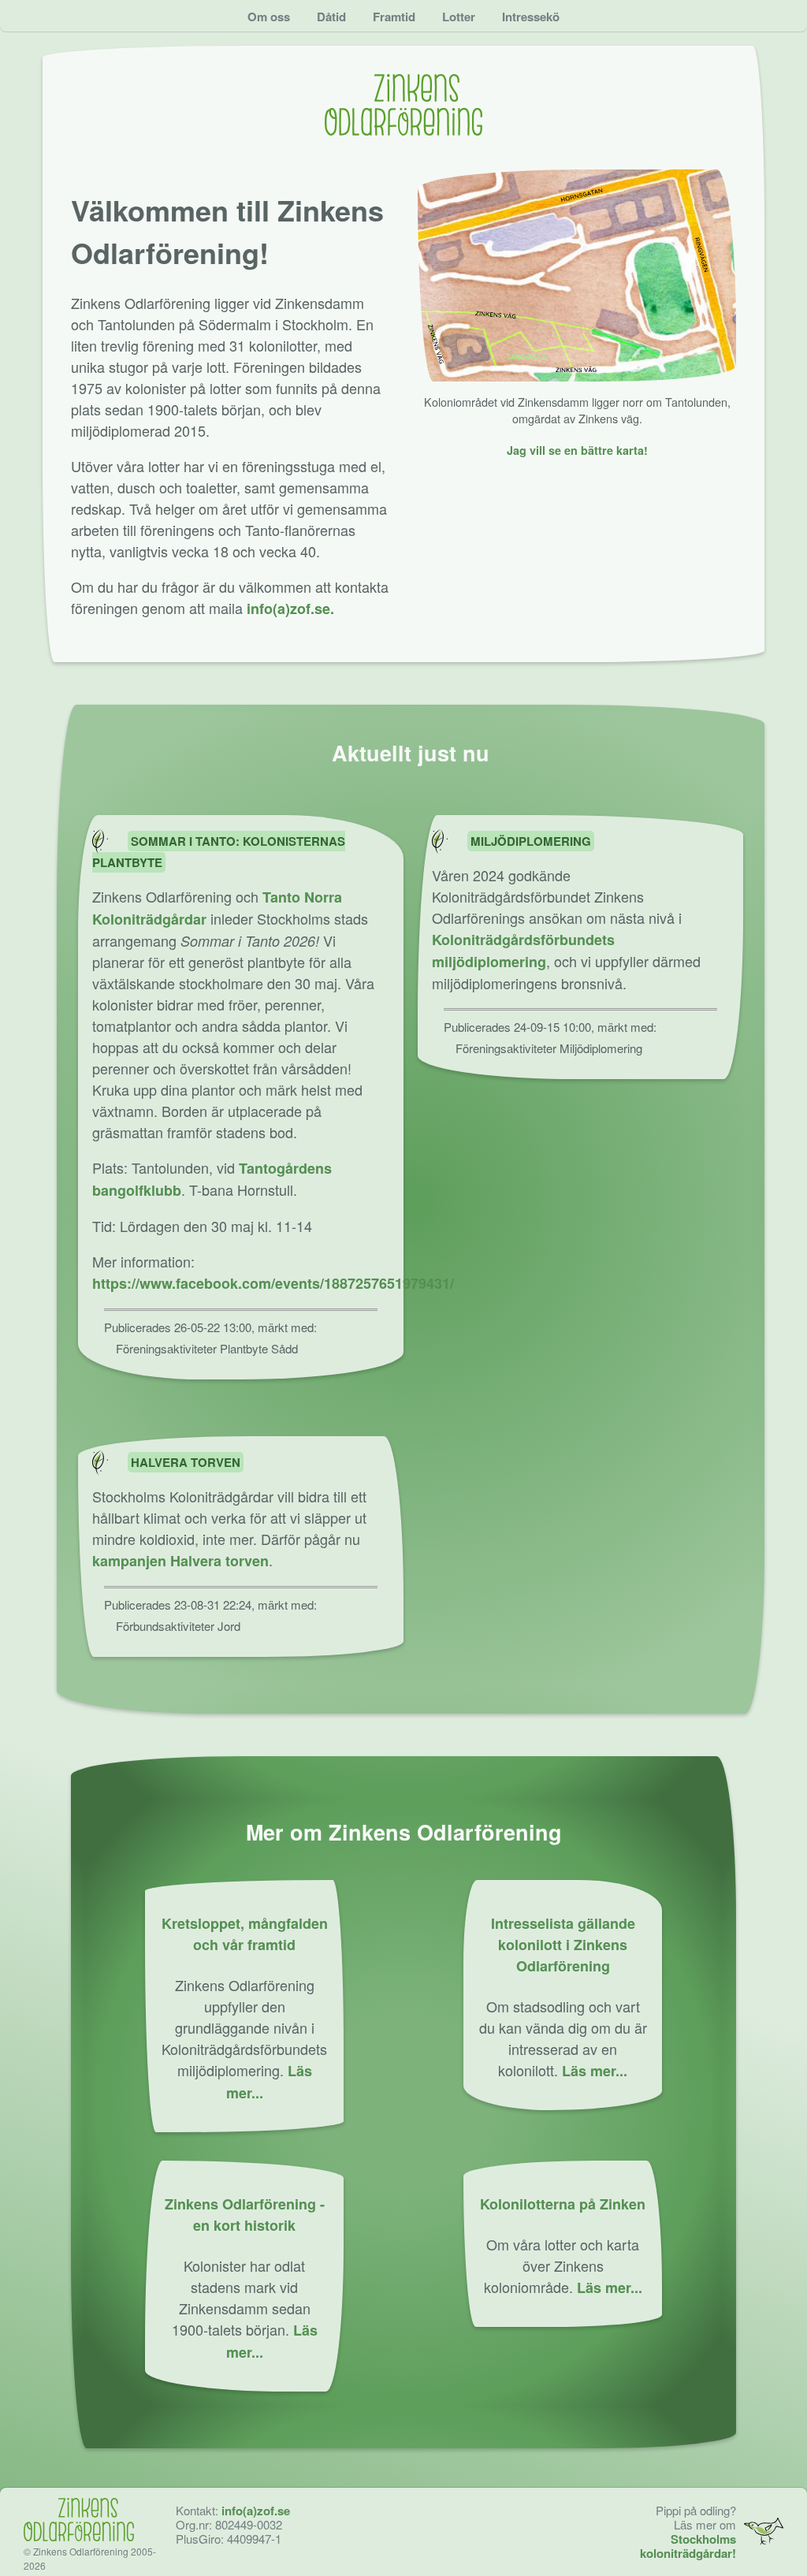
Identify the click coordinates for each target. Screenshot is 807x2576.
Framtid (394, 17)
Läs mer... (595, 2071)
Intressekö (531, 17)
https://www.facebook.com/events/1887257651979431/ (273, 1283)
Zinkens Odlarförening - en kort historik (245, 2215)
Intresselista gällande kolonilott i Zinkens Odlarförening (563, 1945)
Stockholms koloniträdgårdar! (688, 2546)
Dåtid (331, 17)
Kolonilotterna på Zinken (563, 2204)
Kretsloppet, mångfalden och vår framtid (245, 1934)
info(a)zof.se (256, 2511)
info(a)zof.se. (290, 609)
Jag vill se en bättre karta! (577, 450)
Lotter (459, 17)
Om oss (269, 17)
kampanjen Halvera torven (180, 1561)
